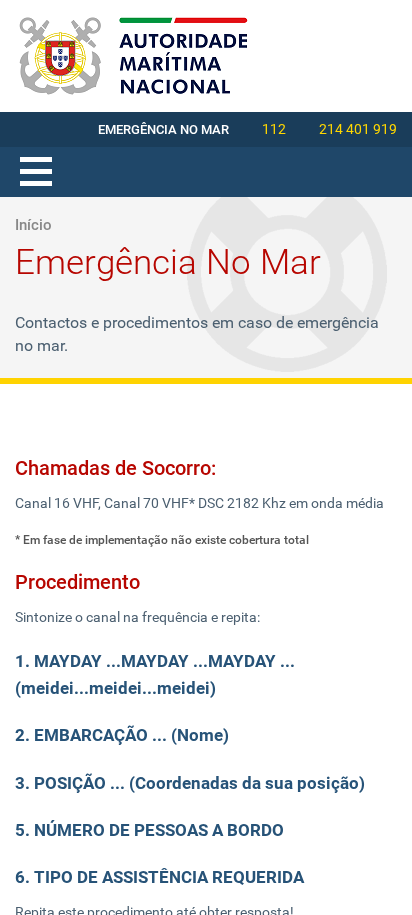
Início (33, 225)
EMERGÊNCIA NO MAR (163, 129)
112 (274, 129)
